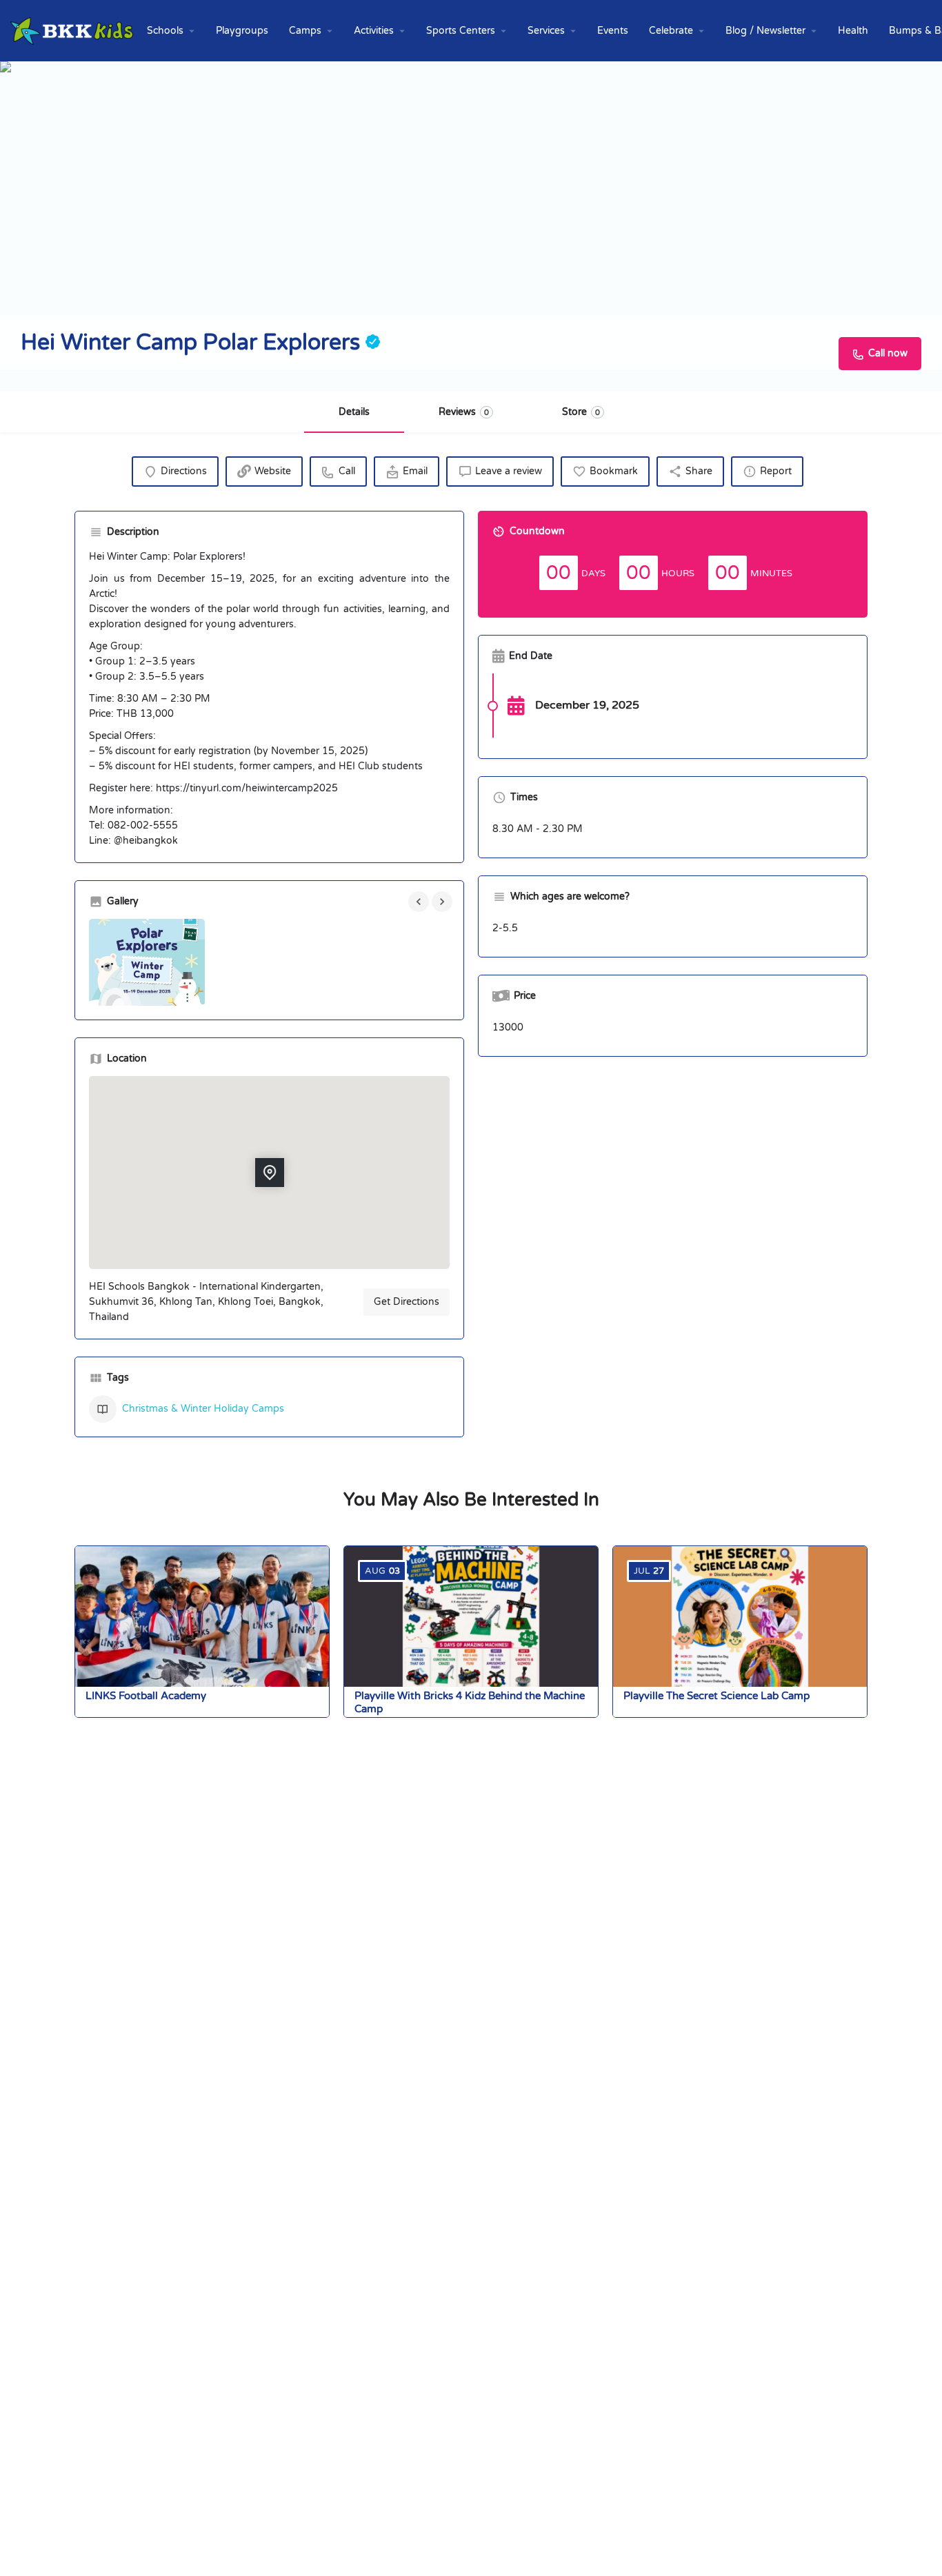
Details (354, 412)
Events (613, 31)
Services (546, 31)
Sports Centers (461, 31)
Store (581, 412)
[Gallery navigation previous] (420, 902)
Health (853, 31)
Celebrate (671, 31)
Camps (305, 31)
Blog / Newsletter (765, 31)
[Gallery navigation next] (443, 902)
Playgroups (242, 31)
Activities (374, 31)
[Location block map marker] (269, 1173)
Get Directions (407, 1302)
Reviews (464, 412)
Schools (165, 31)
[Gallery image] (147, 962)
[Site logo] (73, 30)
